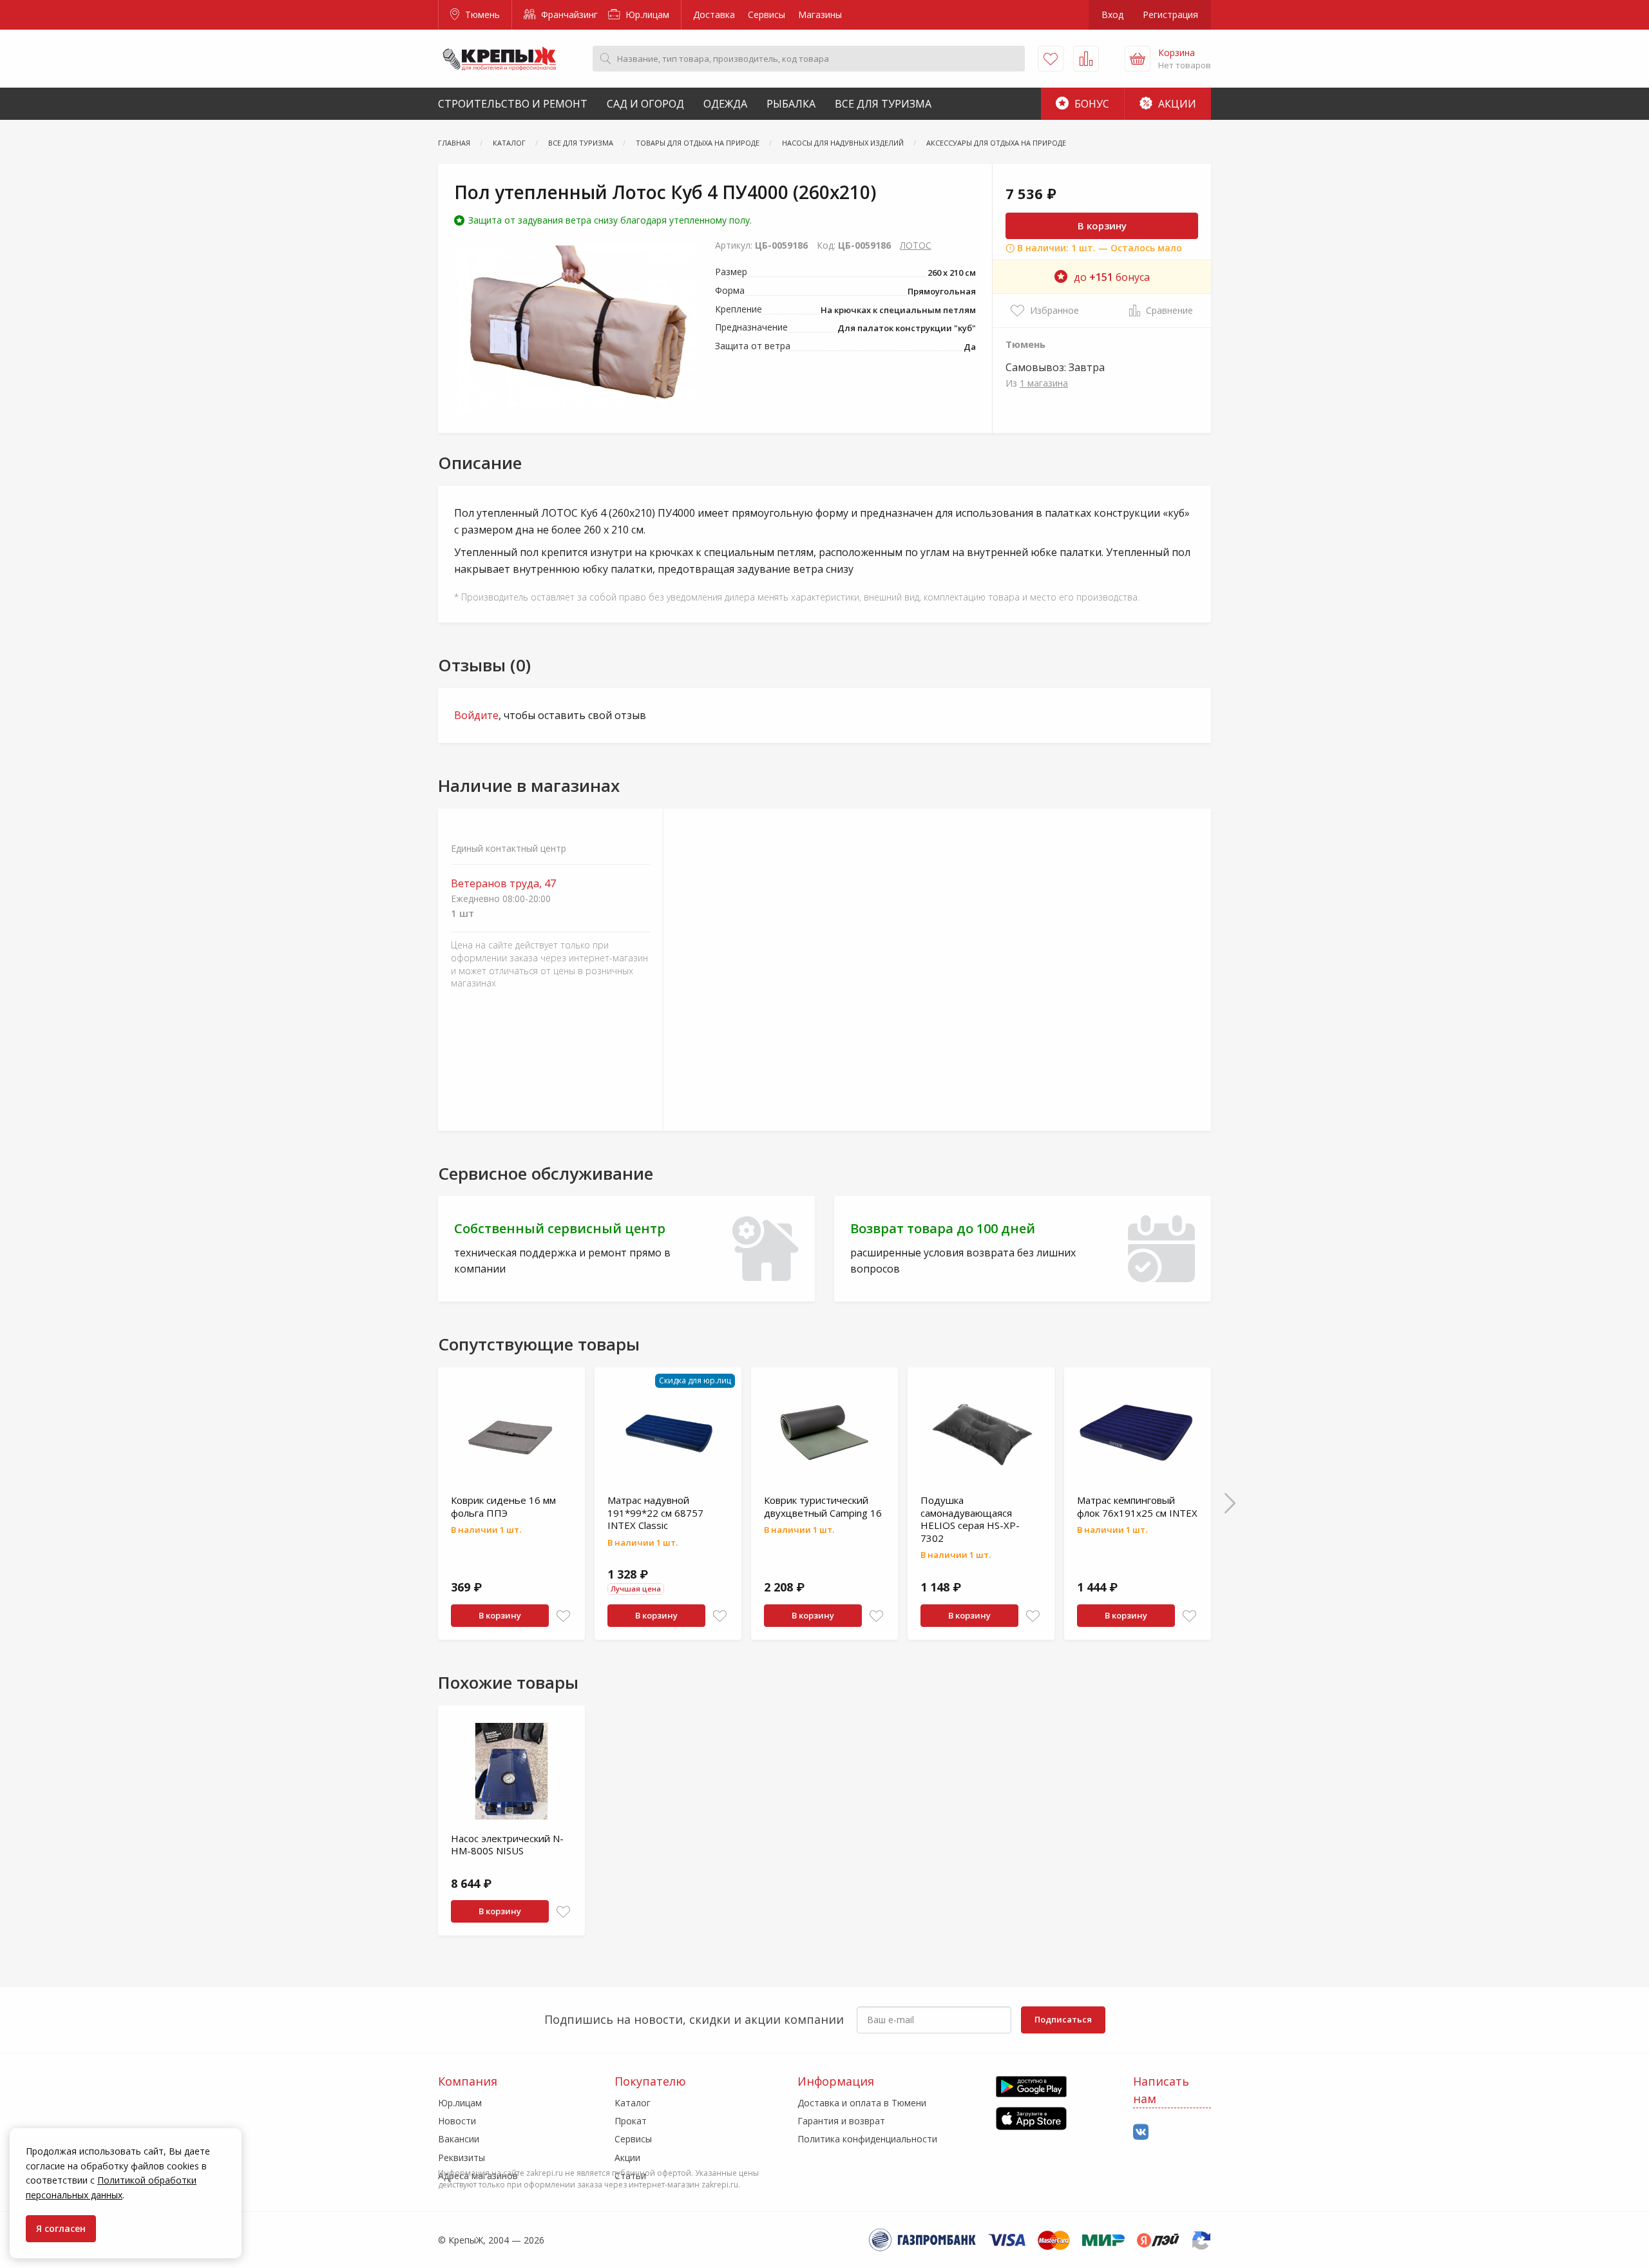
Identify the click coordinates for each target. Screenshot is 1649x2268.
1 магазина (1044, 383)
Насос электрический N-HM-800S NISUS (507, 1845)
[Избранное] (1051, 59)
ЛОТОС (916, 245)
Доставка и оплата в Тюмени (862, 2103)
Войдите (476, 715)
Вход (1112, 14)
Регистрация (1170, 14)
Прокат (631, 2121)
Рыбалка (791, 104)
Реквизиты (462, 2157)
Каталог (633, 2103)
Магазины (820, 14)
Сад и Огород (645, 104)
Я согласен (61, 2228)
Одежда (725, 104)
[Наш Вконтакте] (1141, 2132)
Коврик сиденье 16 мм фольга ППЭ (503, 1506)
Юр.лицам (646, 14)
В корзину (1102, 226)
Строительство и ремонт (513, 104)
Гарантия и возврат (841, 2121)
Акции (1176, 104)
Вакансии (459, 2139)
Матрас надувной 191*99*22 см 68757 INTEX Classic (655, 1513)
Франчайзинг (568, 14)
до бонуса (1112, 277)
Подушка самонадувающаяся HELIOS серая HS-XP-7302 (970, 1519)
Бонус (1091, 104)
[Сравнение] (1086, 59)
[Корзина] (1138, 59)
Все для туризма (883, 104)
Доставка (714, 14)
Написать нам (1161, 2090)
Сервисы (767, 14)
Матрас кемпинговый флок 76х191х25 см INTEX (1137, 1506)
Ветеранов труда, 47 (503, 884)
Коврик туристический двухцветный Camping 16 (823, 1506)
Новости (457, 2121)
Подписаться (1063, 2019)
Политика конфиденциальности (867, 2139)
